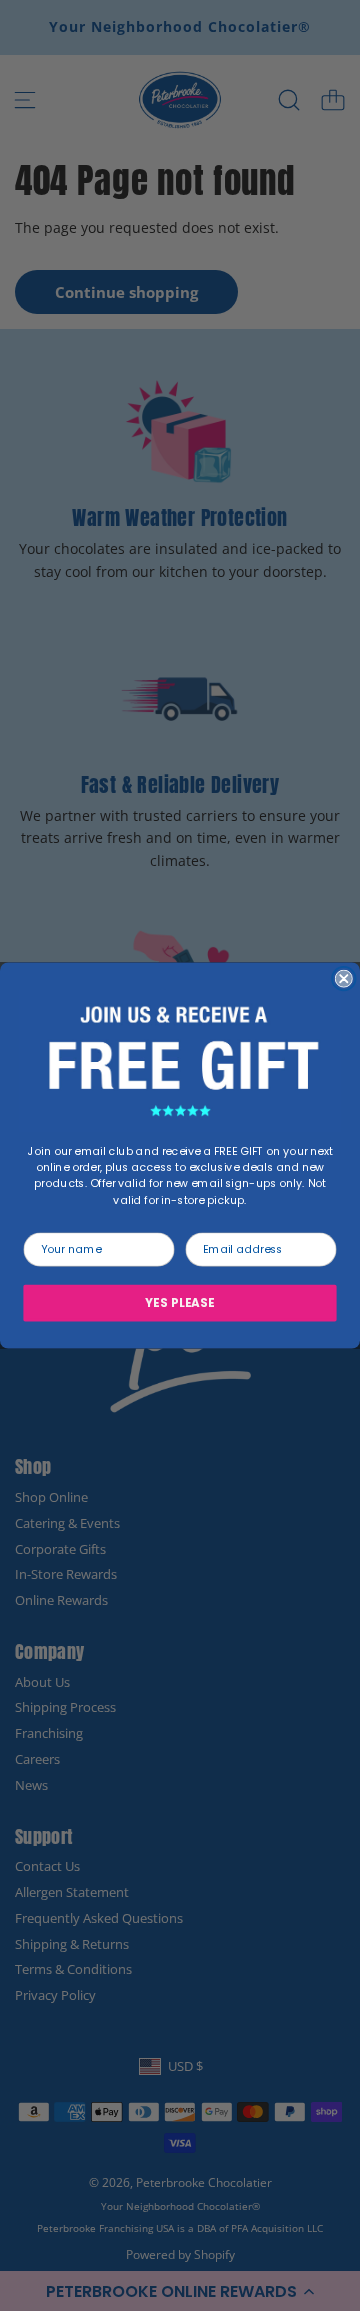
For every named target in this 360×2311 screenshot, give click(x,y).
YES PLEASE (179, 1303)
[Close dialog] (344, 979)
